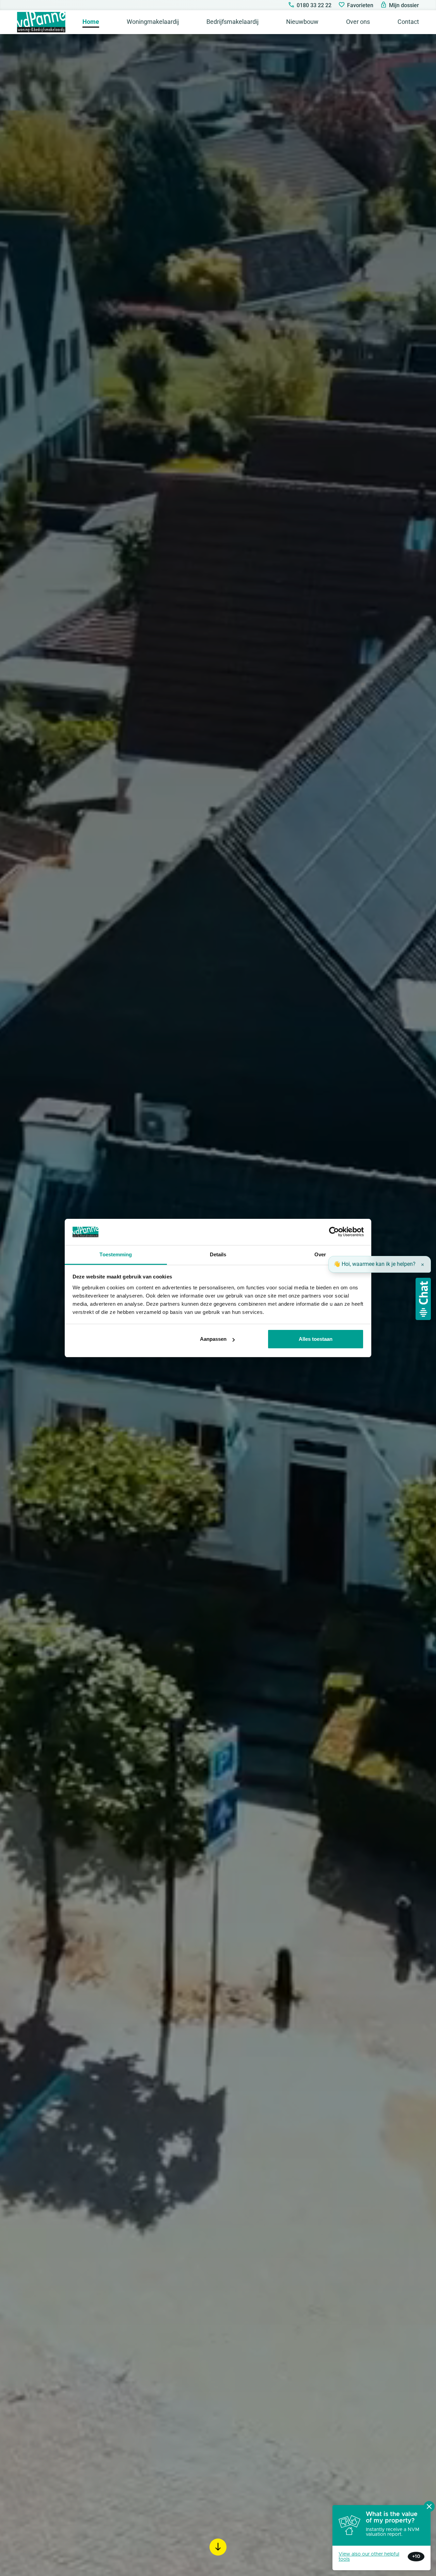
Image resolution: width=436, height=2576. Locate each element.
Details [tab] (218, 1254)
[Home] (41, 22)
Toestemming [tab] (116, 1254)
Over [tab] (320, 1254)
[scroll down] (218, 2547)
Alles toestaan (316, 1339)
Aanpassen (213, 1339)
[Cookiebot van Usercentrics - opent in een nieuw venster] (334, 1232)
